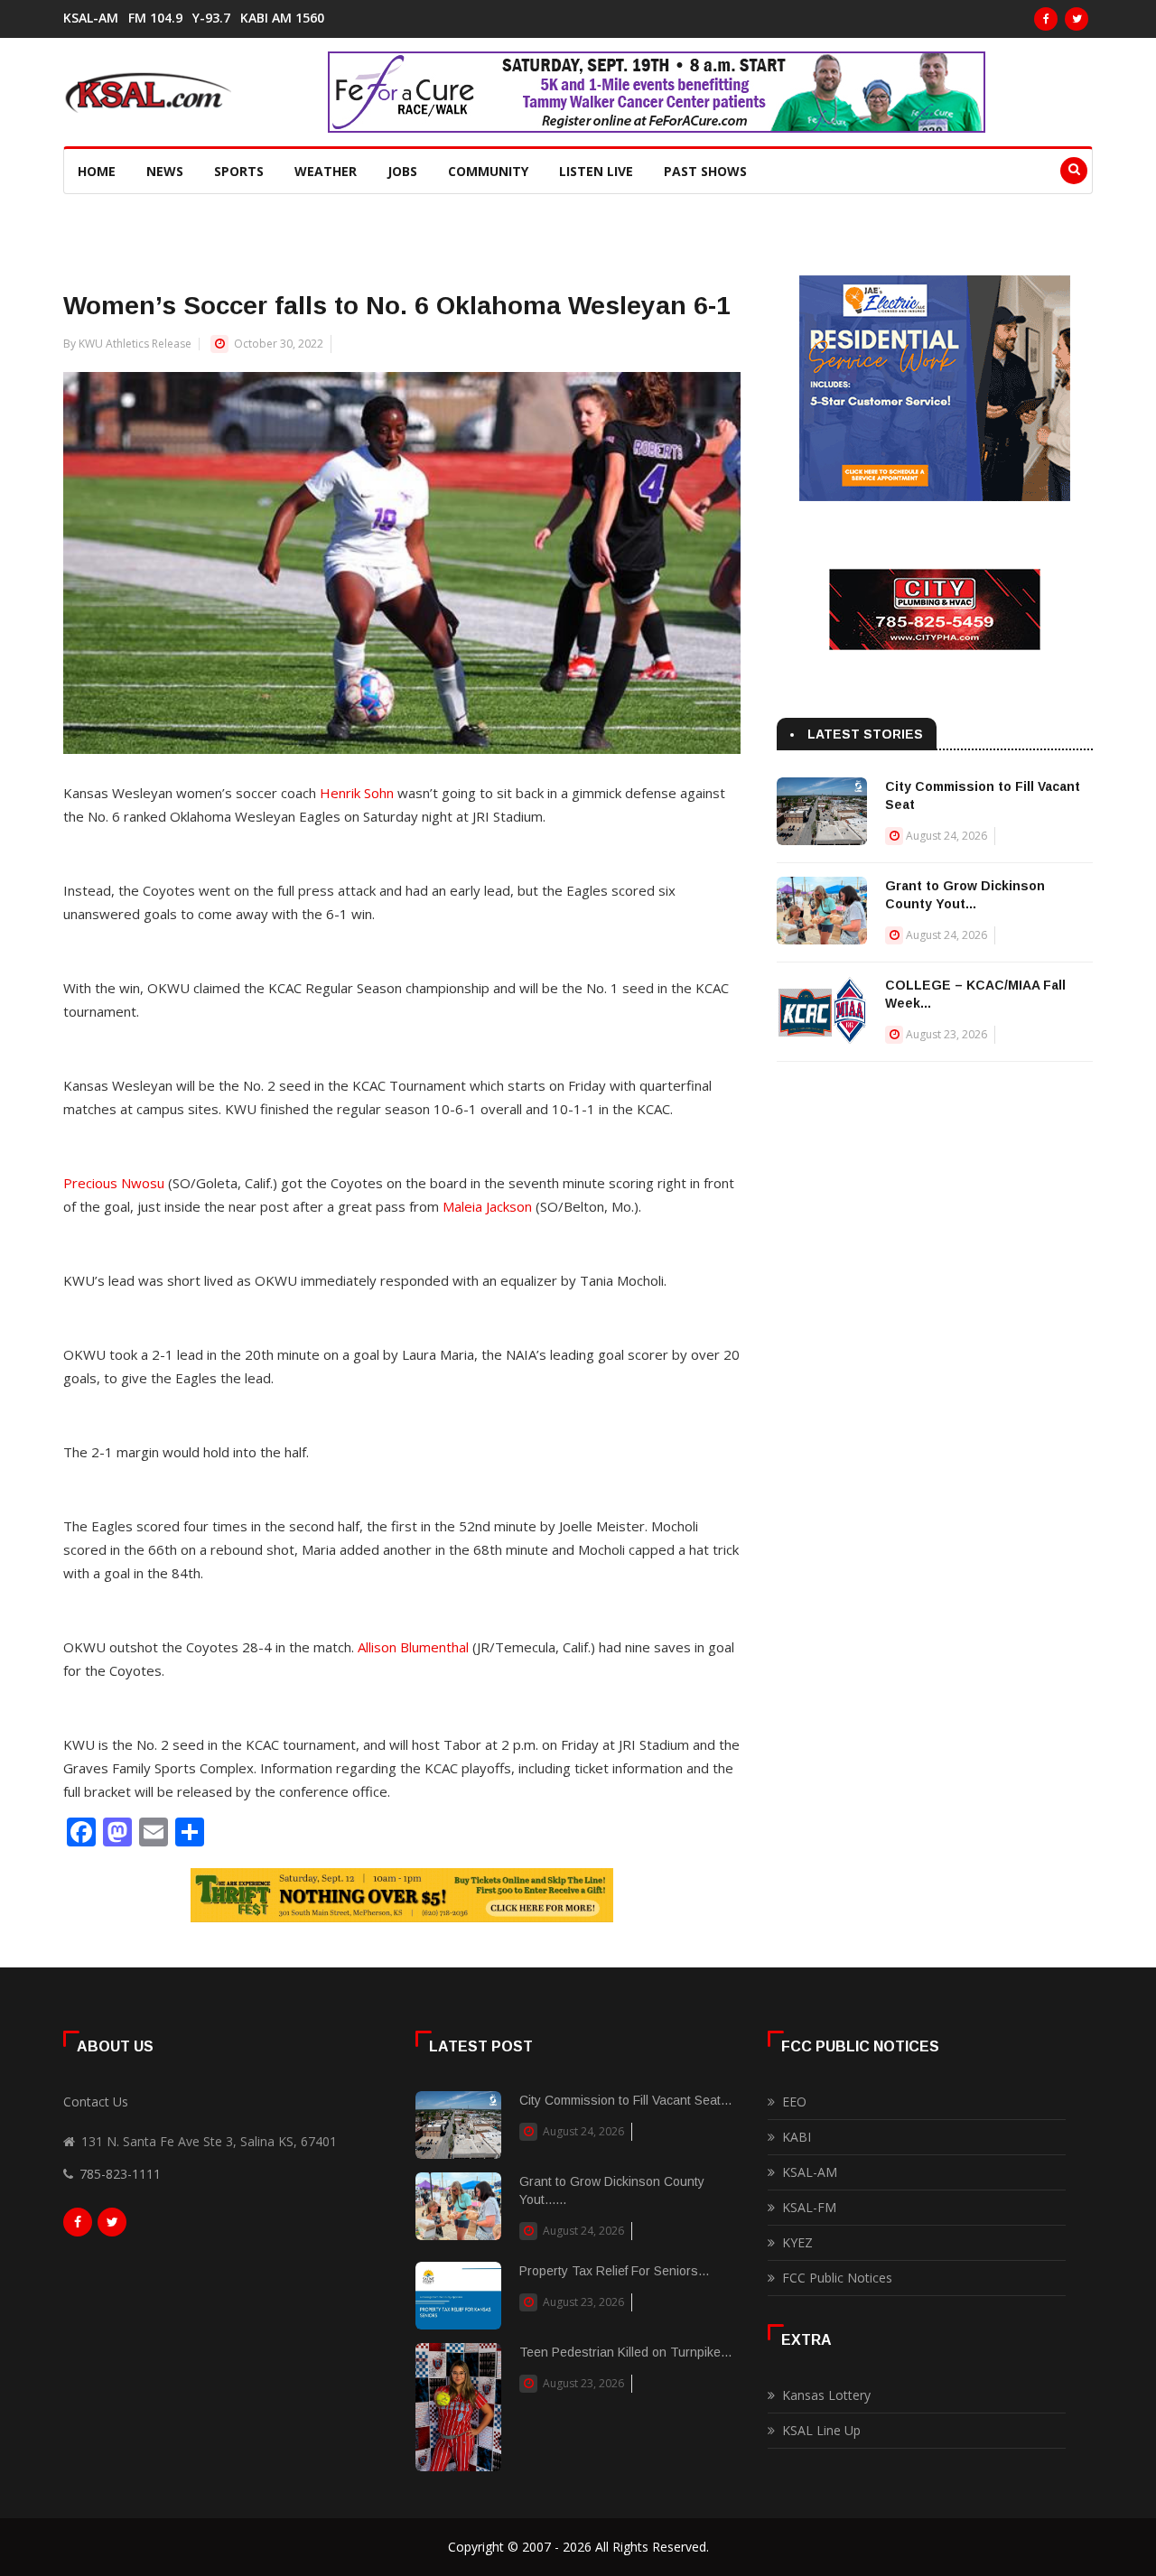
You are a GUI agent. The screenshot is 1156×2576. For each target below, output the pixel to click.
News (165, 171)
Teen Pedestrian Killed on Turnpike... (625, 2352)
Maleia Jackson (487, 1206)
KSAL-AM (91, 18)
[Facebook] (1046, 19)
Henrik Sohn (357, 793)
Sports (239, 171)
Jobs (402, 171)
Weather (326, 171)
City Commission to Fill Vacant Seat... (625, 2100)
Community (488, 171)
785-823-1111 (120, 2174)
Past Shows (705, 171)
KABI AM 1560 (282, 18)
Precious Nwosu (114, 1183)
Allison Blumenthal (413, 1647)
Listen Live (596, 171)
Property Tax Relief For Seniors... (614, 2271)
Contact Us (96, 2102)
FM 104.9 (155, 18)
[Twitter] (1077, 19)
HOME (97, 171)
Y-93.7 (211, 18)
